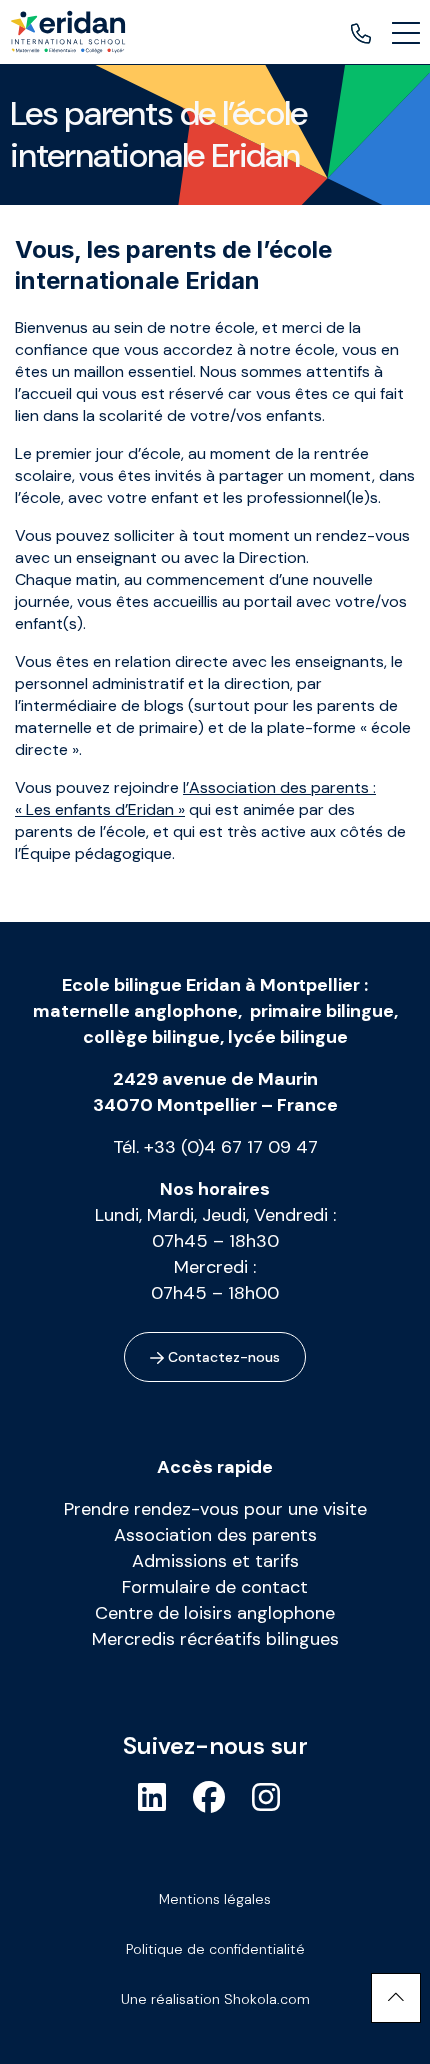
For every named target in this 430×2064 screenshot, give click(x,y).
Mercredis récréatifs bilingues (215, 1639)
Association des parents (215, 1535)
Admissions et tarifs (215, 1561)
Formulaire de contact (215, 1587)
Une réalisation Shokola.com (215, 1999)
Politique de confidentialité (215, 1949)
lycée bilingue (288, 1037)
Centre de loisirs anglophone (215, 1613)
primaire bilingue (322, 1011)
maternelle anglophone (135, 1011)
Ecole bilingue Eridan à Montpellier (211, 985)
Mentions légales (215, 1899)
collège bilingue (151, 1037)
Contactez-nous (222, 1357)
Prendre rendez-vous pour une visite (215, 1509)
